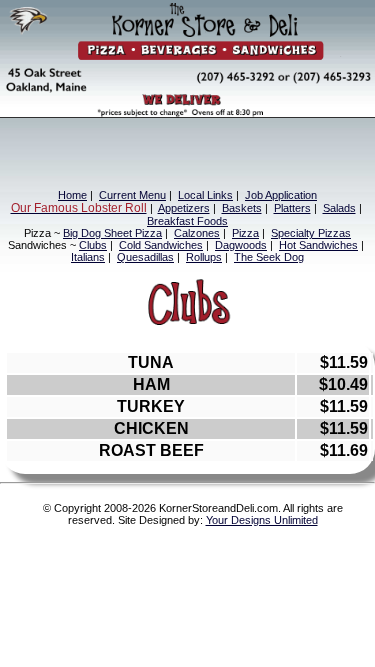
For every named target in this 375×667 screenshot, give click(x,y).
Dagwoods (241, 245)
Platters (292, 208)
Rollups (204, 257)
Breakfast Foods (187, 221)
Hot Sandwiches (318, 245)
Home (72, 195)
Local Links (205, 195)
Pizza (245, 233)
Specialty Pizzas (311, 233)
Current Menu (132, 195)
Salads (339, 208)
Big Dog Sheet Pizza (112, 233)
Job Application (281, 195)
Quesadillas (145, 257)
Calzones (197, 233)
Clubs (93, 245)
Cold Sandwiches (161, 245)
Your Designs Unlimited (262, 520)
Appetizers (184, 208)
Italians (88, 257)
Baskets (242, 208)
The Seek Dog (269, 257)
